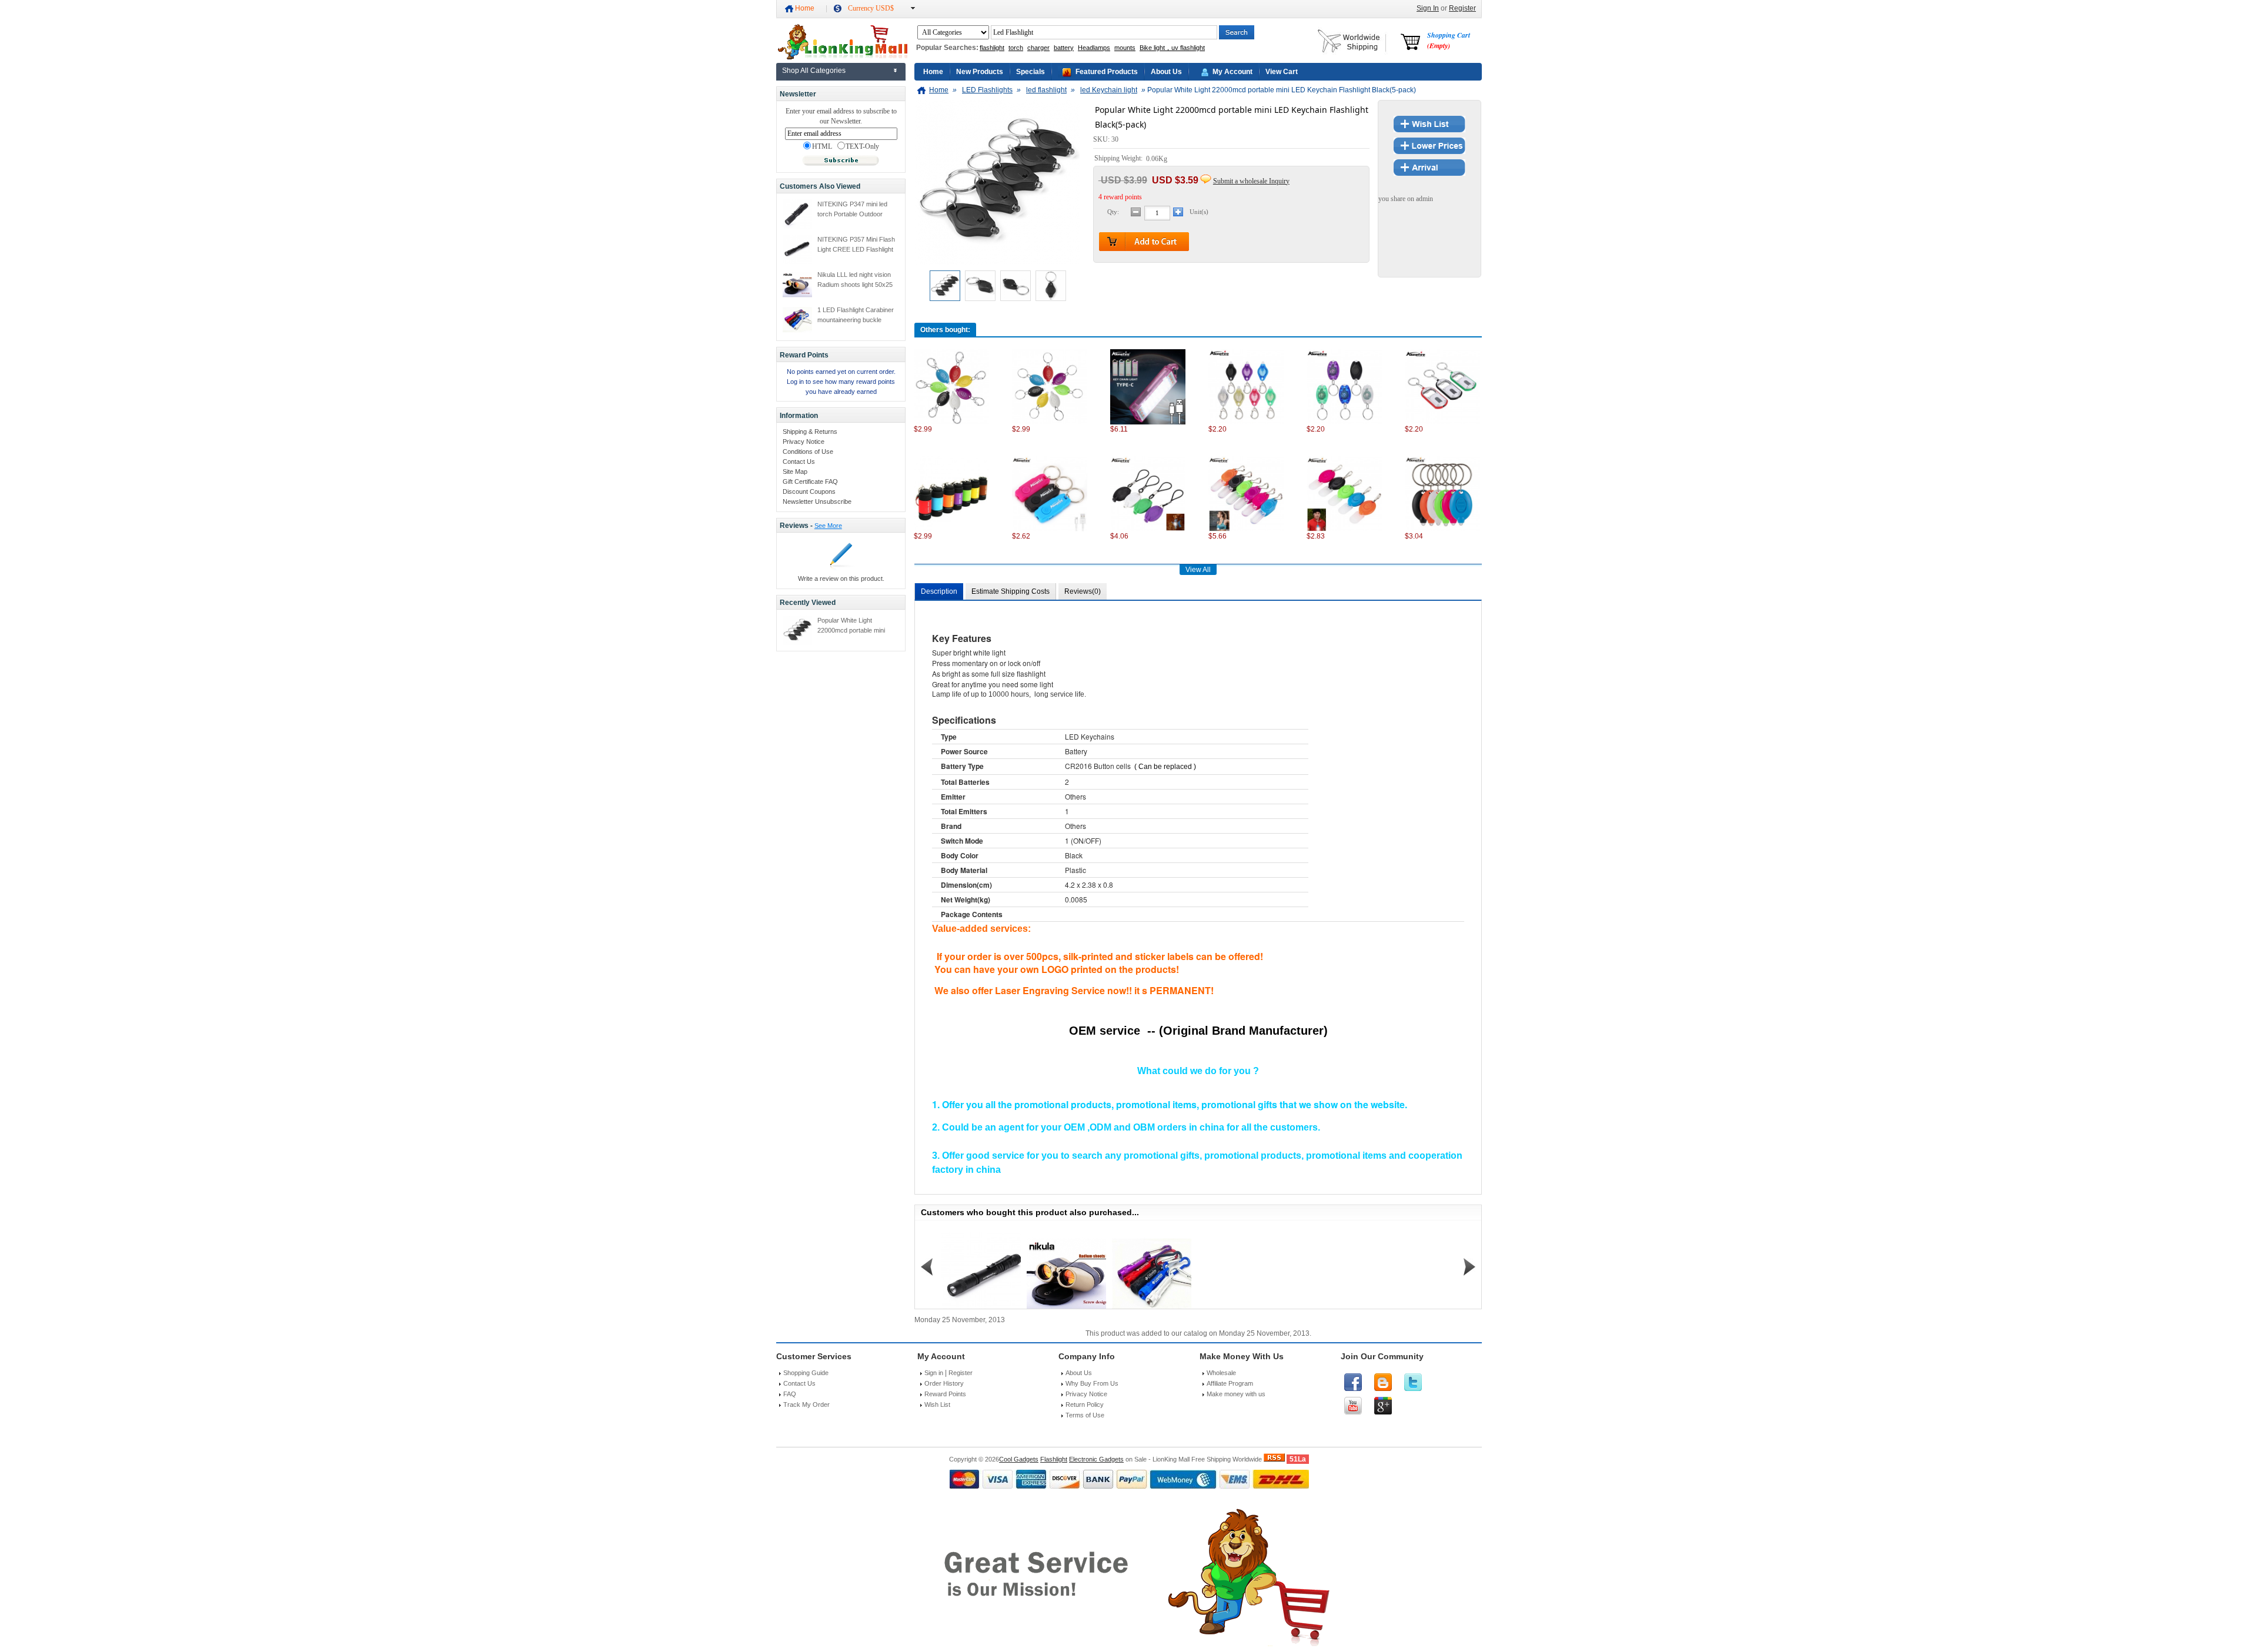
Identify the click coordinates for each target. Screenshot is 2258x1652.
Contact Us (799, 462)
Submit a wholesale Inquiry (1251, 181)
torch (1016, 48)
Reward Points (945, 1394)
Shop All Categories (814, 71)
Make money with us (1236, 1394)
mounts (1125, 48)
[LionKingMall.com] (842, 57)
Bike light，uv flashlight (1172, 48)
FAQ (790, 1394)
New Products (980, 72)
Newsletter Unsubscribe (817, 501)
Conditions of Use (808, 452)
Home (805, 8)
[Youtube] (1353, 1406)
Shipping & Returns (810, 432)
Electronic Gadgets (1096, 1459)
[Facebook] (1353, 1382)
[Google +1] (1383, 1406)
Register (1462, 8)
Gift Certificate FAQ (810, 481)
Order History (944, 1383)
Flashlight (1054, 1459)
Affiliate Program (1230, 1383)
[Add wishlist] (1429, 130)
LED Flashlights (987, 90)
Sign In (1428, 8)
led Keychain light (1109, 90)
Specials (1031, 72)
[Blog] (1383, 1382)
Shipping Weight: (1119, 159)
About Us (1166, 72)
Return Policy (1085, 1404)
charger (1038, 48)
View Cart (1282, 72)
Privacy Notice (804, 442)
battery (1064, 48)
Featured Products (1107, 72)
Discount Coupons (809, 491)
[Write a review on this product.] (841, 568)
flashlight (992, 48)
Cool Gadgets (1019, 1459)
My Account (1232, 72)
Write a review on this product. (841, 578)
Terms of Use (1085, 1415)
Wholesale (1221, 1373)
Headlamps (1094, 48)
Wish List (937, 1404)
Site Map (795, 471)
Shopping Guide (806, 1373)
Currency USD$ (871, 8)
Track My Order (806, 1404)
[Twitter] (1413, 1382)
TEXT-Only (862, 147)
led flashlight (1046, 90)
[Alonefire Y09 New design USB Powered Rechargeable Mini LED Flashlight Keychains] (951, 529)
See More (828, 526)
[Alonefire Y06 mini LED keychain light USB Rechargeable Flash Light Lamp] (1050, 529)
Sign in (934, 1373)
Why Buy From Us (1092, 1383)
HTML (822, 147)
